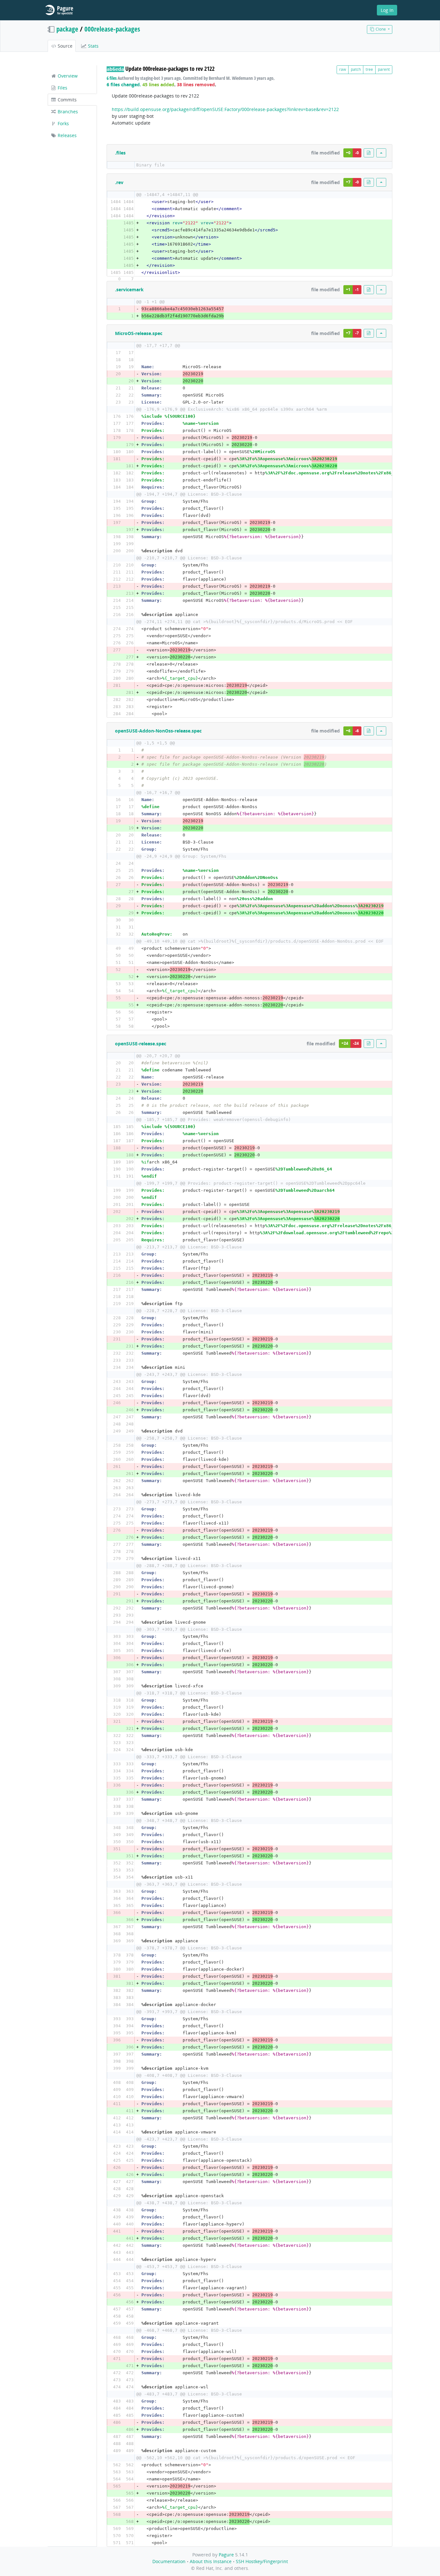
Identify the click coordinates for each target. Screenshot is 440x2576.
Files (62, 88)
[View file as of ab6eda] (369, 153)
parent (384, 69)
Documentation (169, 2561)
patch (356, 69)
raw (343, 69)
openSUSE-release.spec (141, 1044)
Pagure (226, 2555)
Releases (67, 135)
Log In (387, 10)
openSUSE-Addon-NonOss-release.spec (158, 731)
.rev (119, 182)
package (67, 29)
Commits (67, 100)
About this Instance (211, 2561)
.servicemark (129, 289)
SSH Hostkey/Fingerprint (262, 2561)
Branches (67, 112)
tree (369, 69)
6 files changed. (124, 84)
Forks (63, 123)
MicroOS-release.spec (139, 333)
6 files (112, 78)
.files (120, 153)
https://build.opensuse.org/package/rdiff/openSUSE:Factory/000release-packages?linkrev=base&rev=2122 (225, 109)
